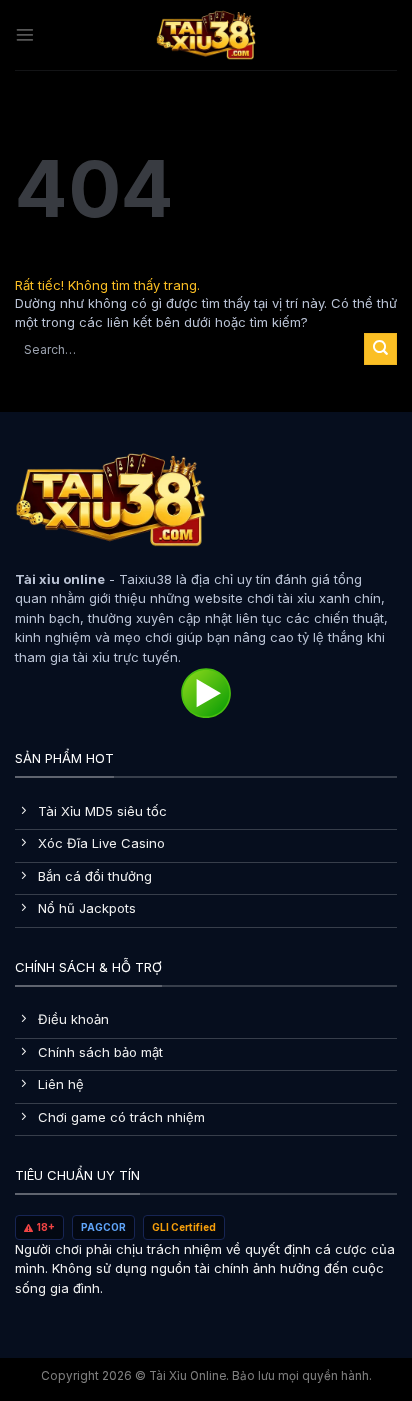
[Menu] (25, 35)
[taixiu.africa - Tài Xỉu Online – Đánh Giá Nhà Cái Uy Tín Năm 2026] (206, 35)
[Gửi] (380, 349)
